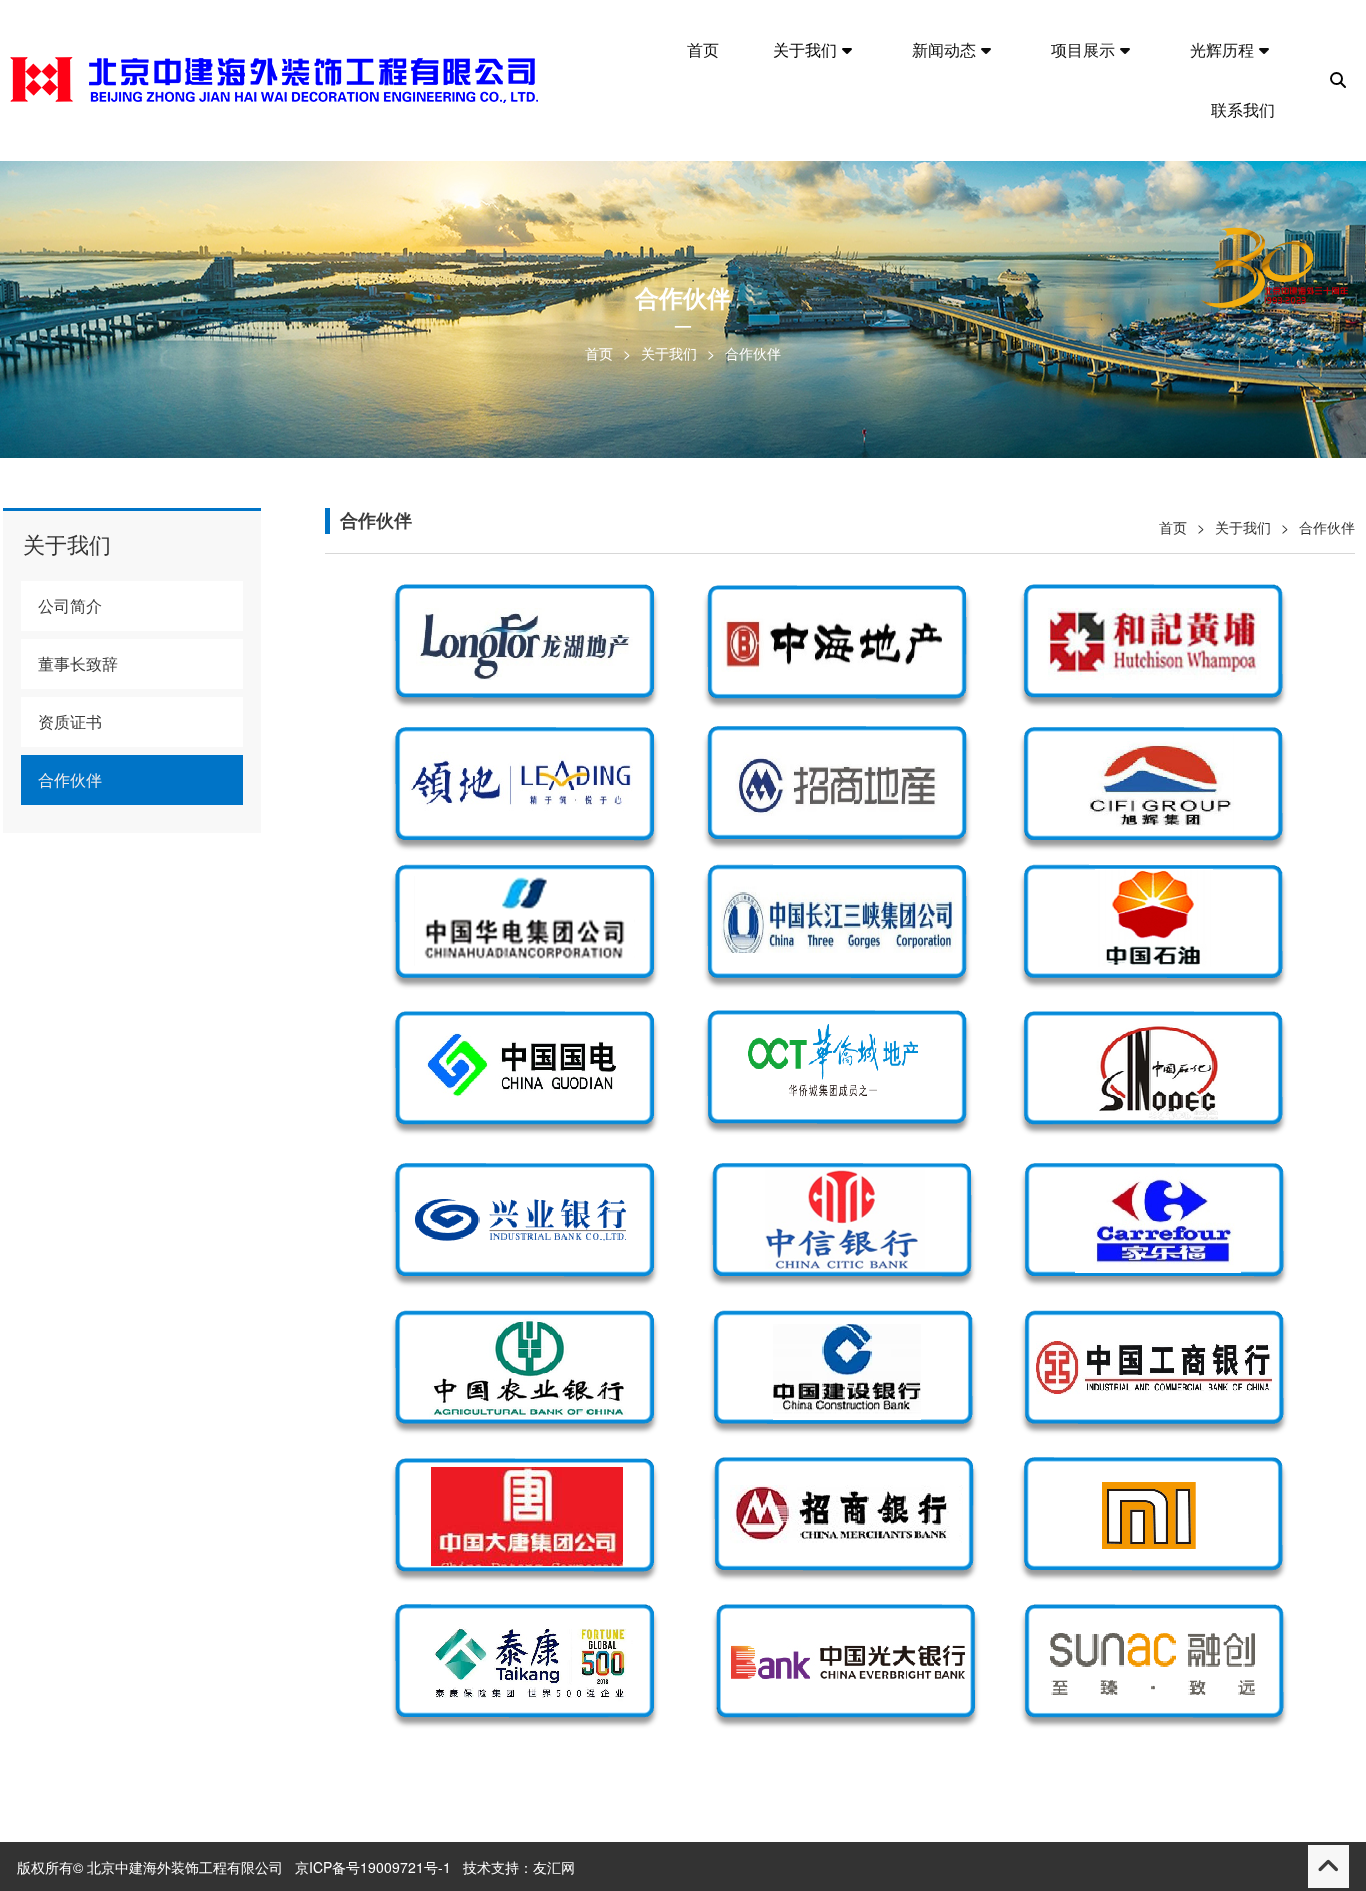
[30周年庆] (1276, 279)
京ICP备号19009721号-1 (373, 1867)
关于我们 (669, 353)
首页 (599, 353)
